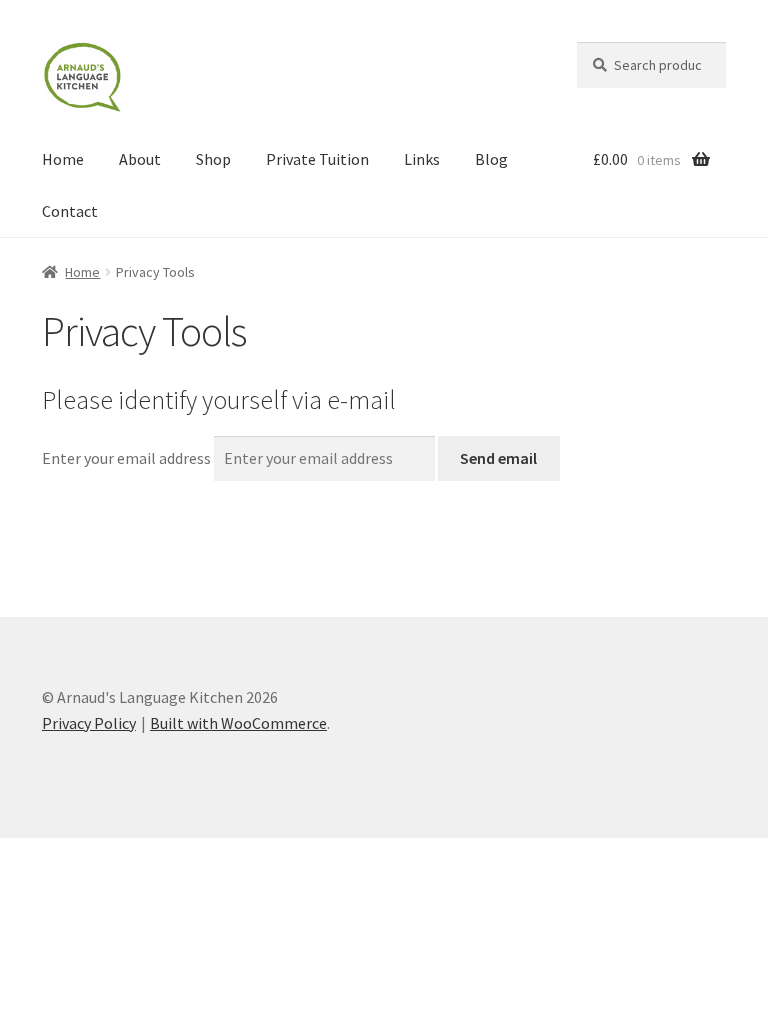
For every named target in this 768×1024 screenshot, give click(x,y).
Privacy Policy (89, 723)
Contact (70, 211)
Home (63, 159)
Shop (213, 159)
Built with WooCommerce (238, 723)
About (140, 159)
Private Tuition (317, 159)
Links (422, 159)
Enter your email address (126, 458)
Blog (491, 159)
